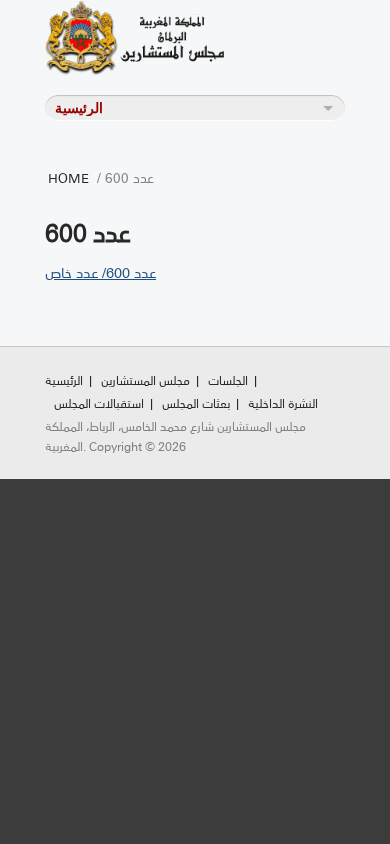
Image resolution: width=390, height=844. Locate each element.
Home (68, 177)
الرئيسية (64, 379)
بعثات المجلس (196, 402)
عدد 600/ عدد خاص (100, 272)
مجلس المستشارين (145, 379)
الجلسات (228, 379)
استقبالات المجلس (99, 402)
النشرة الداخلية (283, 402)
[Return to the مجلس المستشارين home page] (160, 37)
